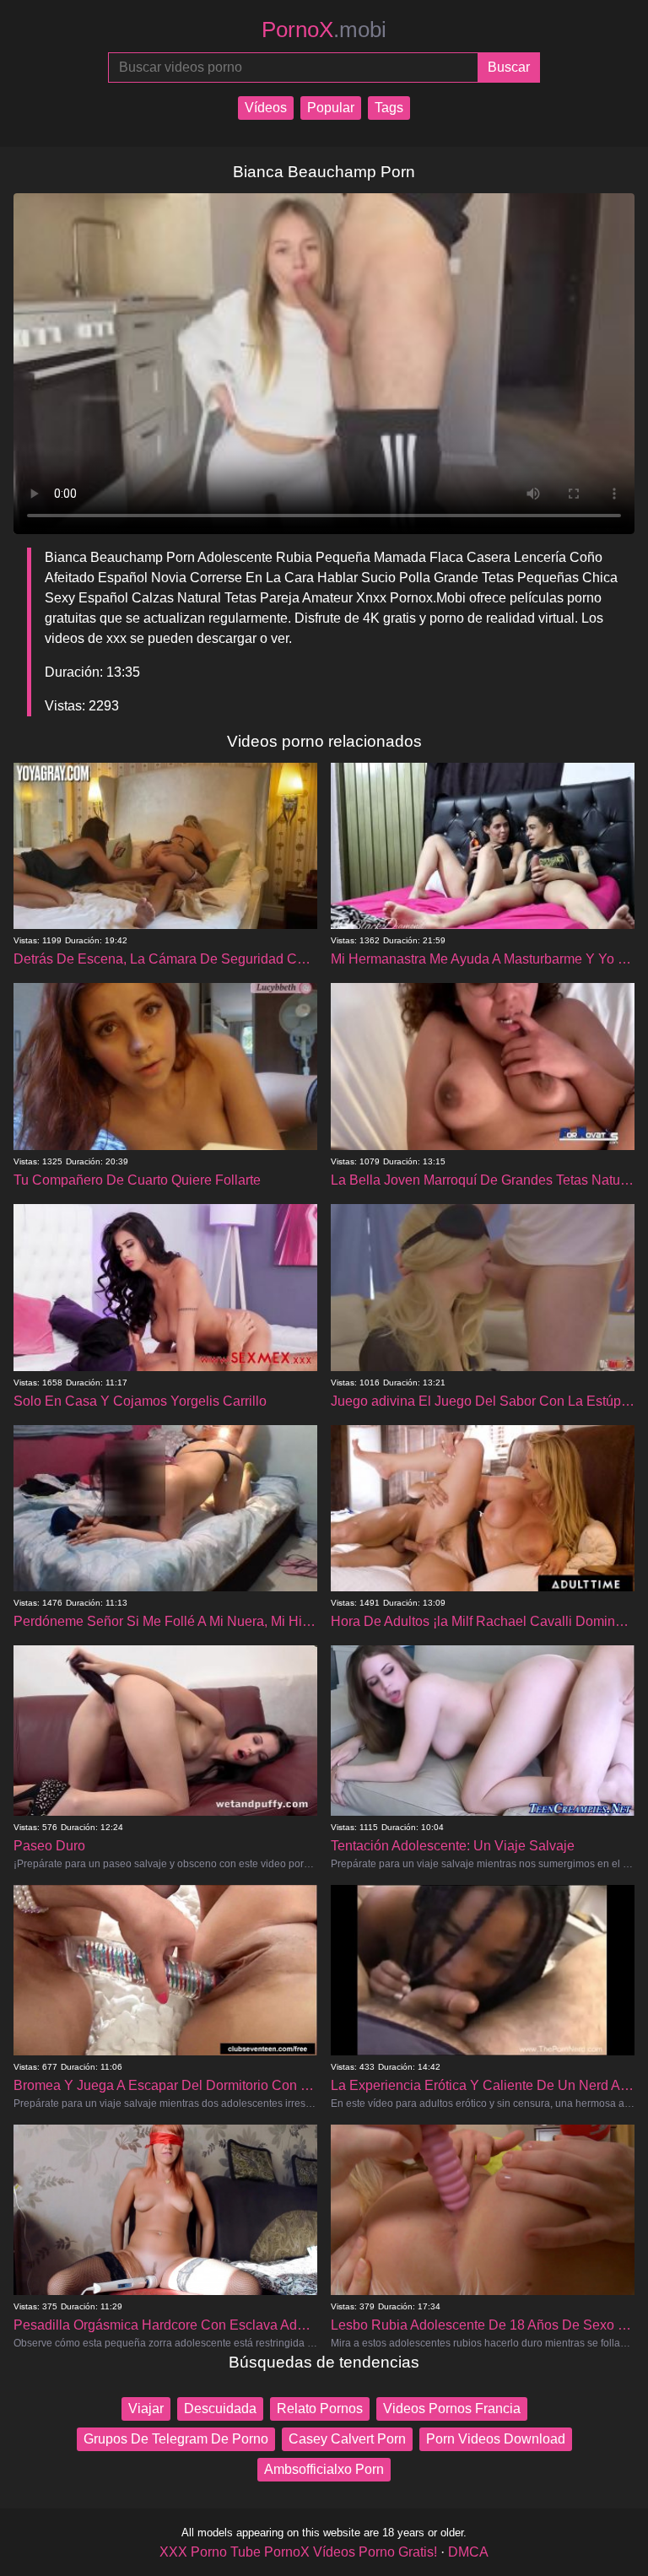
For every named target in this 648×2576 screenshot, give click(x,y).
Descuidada (220, 2409)
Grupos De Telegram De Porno (176, 2439)
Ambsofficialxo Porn (324, 2469)
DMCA (468, 2552)
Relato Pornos (320, 2409)
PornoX (324, 30)
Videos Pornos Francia (452, 2409)
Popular (331, 108)
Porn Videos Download (496, 2439)
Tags (389, 108)
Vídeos (266, 108)
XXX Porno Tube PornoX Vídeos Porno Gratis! (298, 2552)
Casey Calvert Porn (347, 2439)
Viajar (146, 2409)
